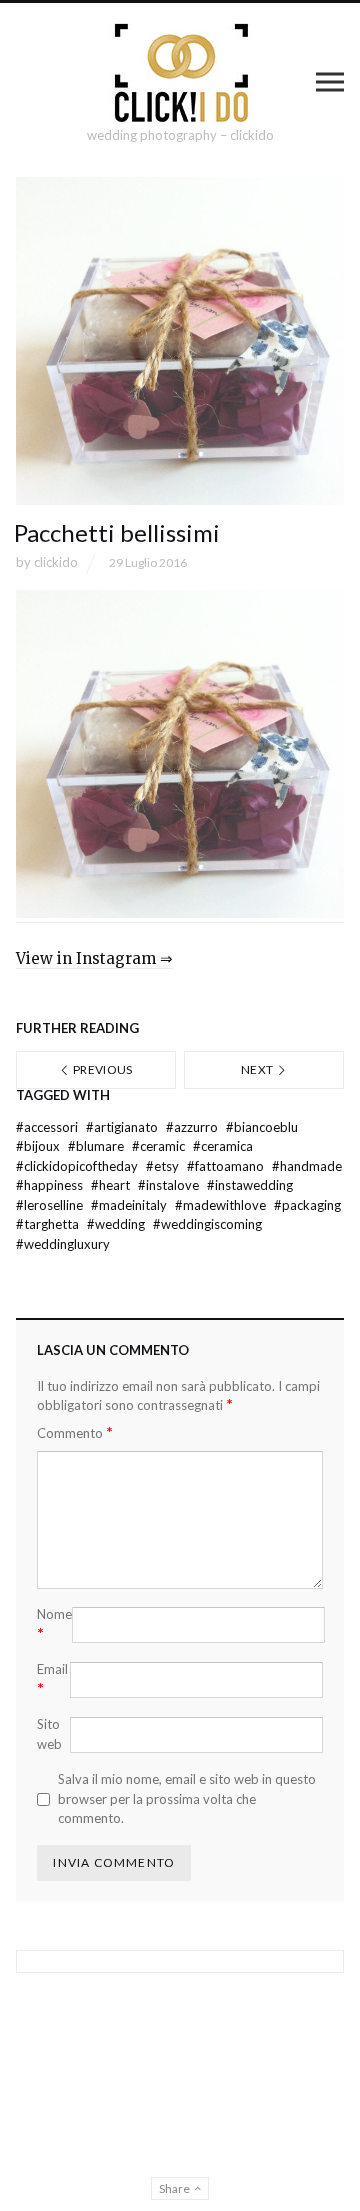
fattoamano (227, 1166)
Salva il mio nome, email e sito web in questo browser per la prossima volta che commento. (187, 1798)
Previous (102, 1069)
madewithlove (222, 1205)
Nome (54, 1624)
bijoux (39, 1146)
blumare (97, 1146)
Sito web (49, 1734)
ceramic (160, 1146)
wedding (117, 1224)
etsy (164, 1166)
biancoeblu (262, 1127)
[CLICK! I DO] (180, 73)
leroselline (51, 1205)
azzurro (193, 1127)
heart (112, 1185)
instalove (170, 1185)
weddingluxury (63, 1244)
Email (52, 1679)
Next (258, 1069)
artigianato (123, 1127)
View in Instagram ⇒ (94, 958)
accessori (48, 1127)
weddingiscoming (207, 1224)
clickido (56, 562)
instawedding (250, 1185)
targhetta (49, 1224)
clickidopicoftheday (78, 1166)
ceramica (223, 1146)
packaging (307, 1205)
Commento (75, 1432)
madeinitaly (130, 1205)
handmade (307, 1166)
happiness (51, 1185)
